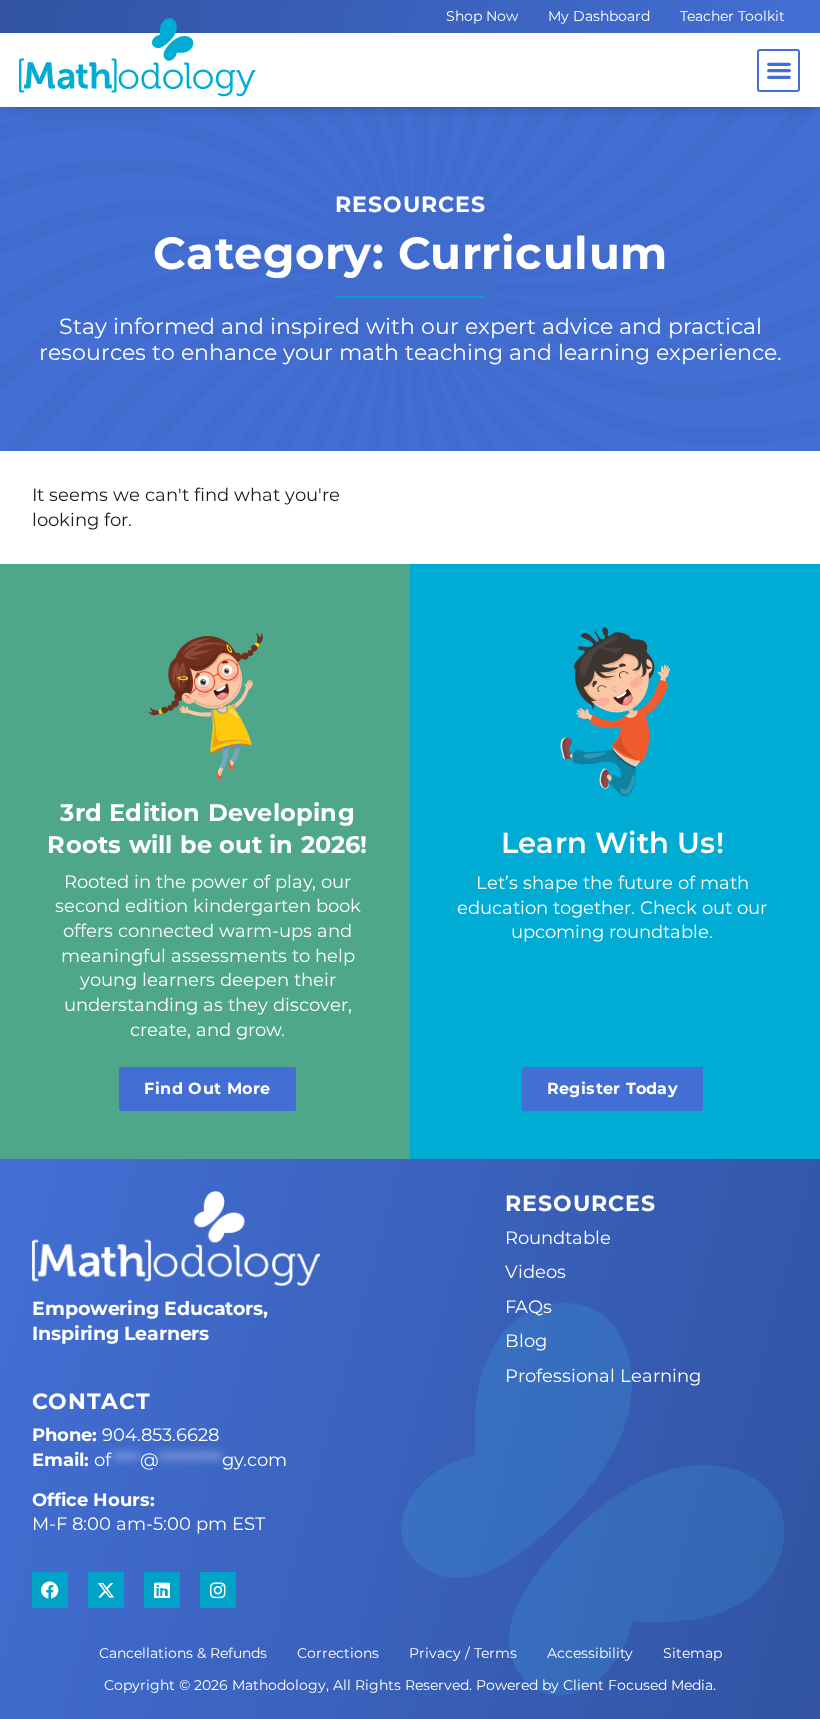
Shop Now (482, 16)
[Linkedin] (162, 1590)
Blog (526, 1340)
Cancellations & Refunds (183, 1653)
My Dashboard (599, 16)
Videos (535, 1271)
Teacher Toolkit (732, 16)
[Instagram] (218, 1590)
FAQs (528, 1306)
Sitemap (692, 1653)
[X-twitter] (106, 1590)
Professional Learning (603, 1375)
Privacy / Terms (463, 1653)
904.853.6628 (160, 1434)
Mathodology (279, 1685)
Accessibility (590, 1653)
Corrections (338, 1653)
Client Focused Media (638, 1685)
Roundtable (558, 1237)
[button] (778, 70)
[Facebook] (50, 1590)
